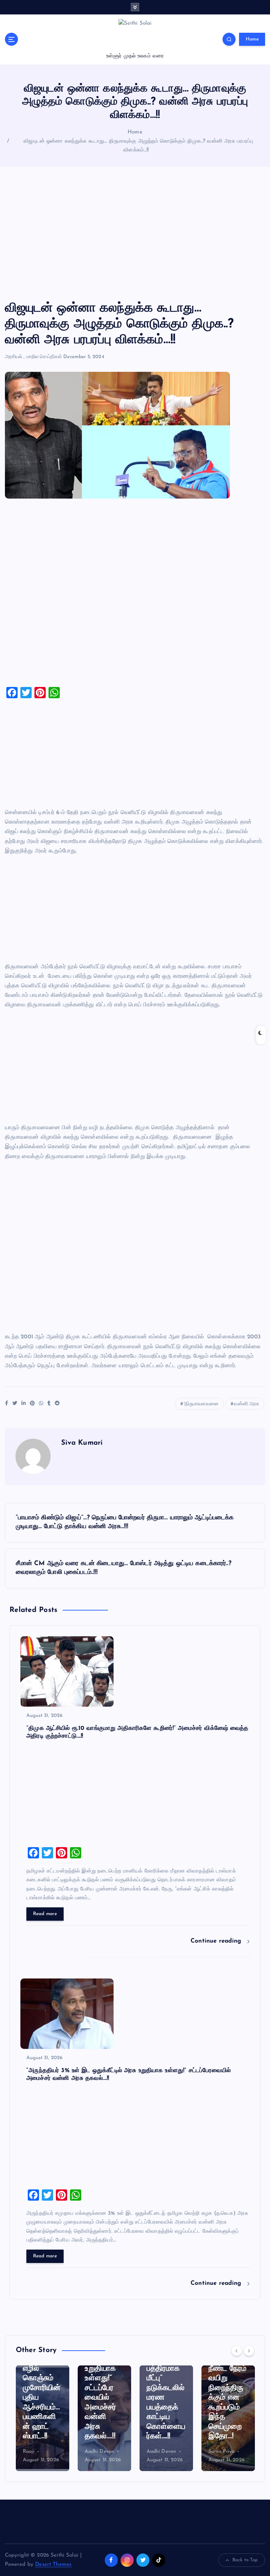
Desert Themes (53, 2565)
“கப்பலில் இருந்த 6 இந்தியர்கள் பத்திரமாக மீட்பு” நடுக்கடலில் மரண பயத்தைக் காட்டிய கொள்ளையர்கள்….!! (166, 2388)
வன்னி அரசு (246, 1404)
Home (252, 39)
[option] (43, 2418)
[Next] (249, 2351)
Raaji (29, 2452)
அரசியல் (14, 357)
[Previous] (237, 2351)
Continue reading (217, 1941)
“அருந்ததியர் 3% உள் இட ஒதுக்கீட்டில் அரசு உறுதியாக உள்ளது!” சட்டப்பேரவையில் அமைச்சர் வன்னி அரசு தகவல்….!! (104, 2378)
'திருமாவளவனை (201, 1404)
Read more (45, 1914)
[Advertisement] (135, 234)
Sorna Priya (222, 2452)
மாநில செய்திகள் (44, 357)
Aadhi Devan (100, 2452)
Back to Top (245, 2560)
